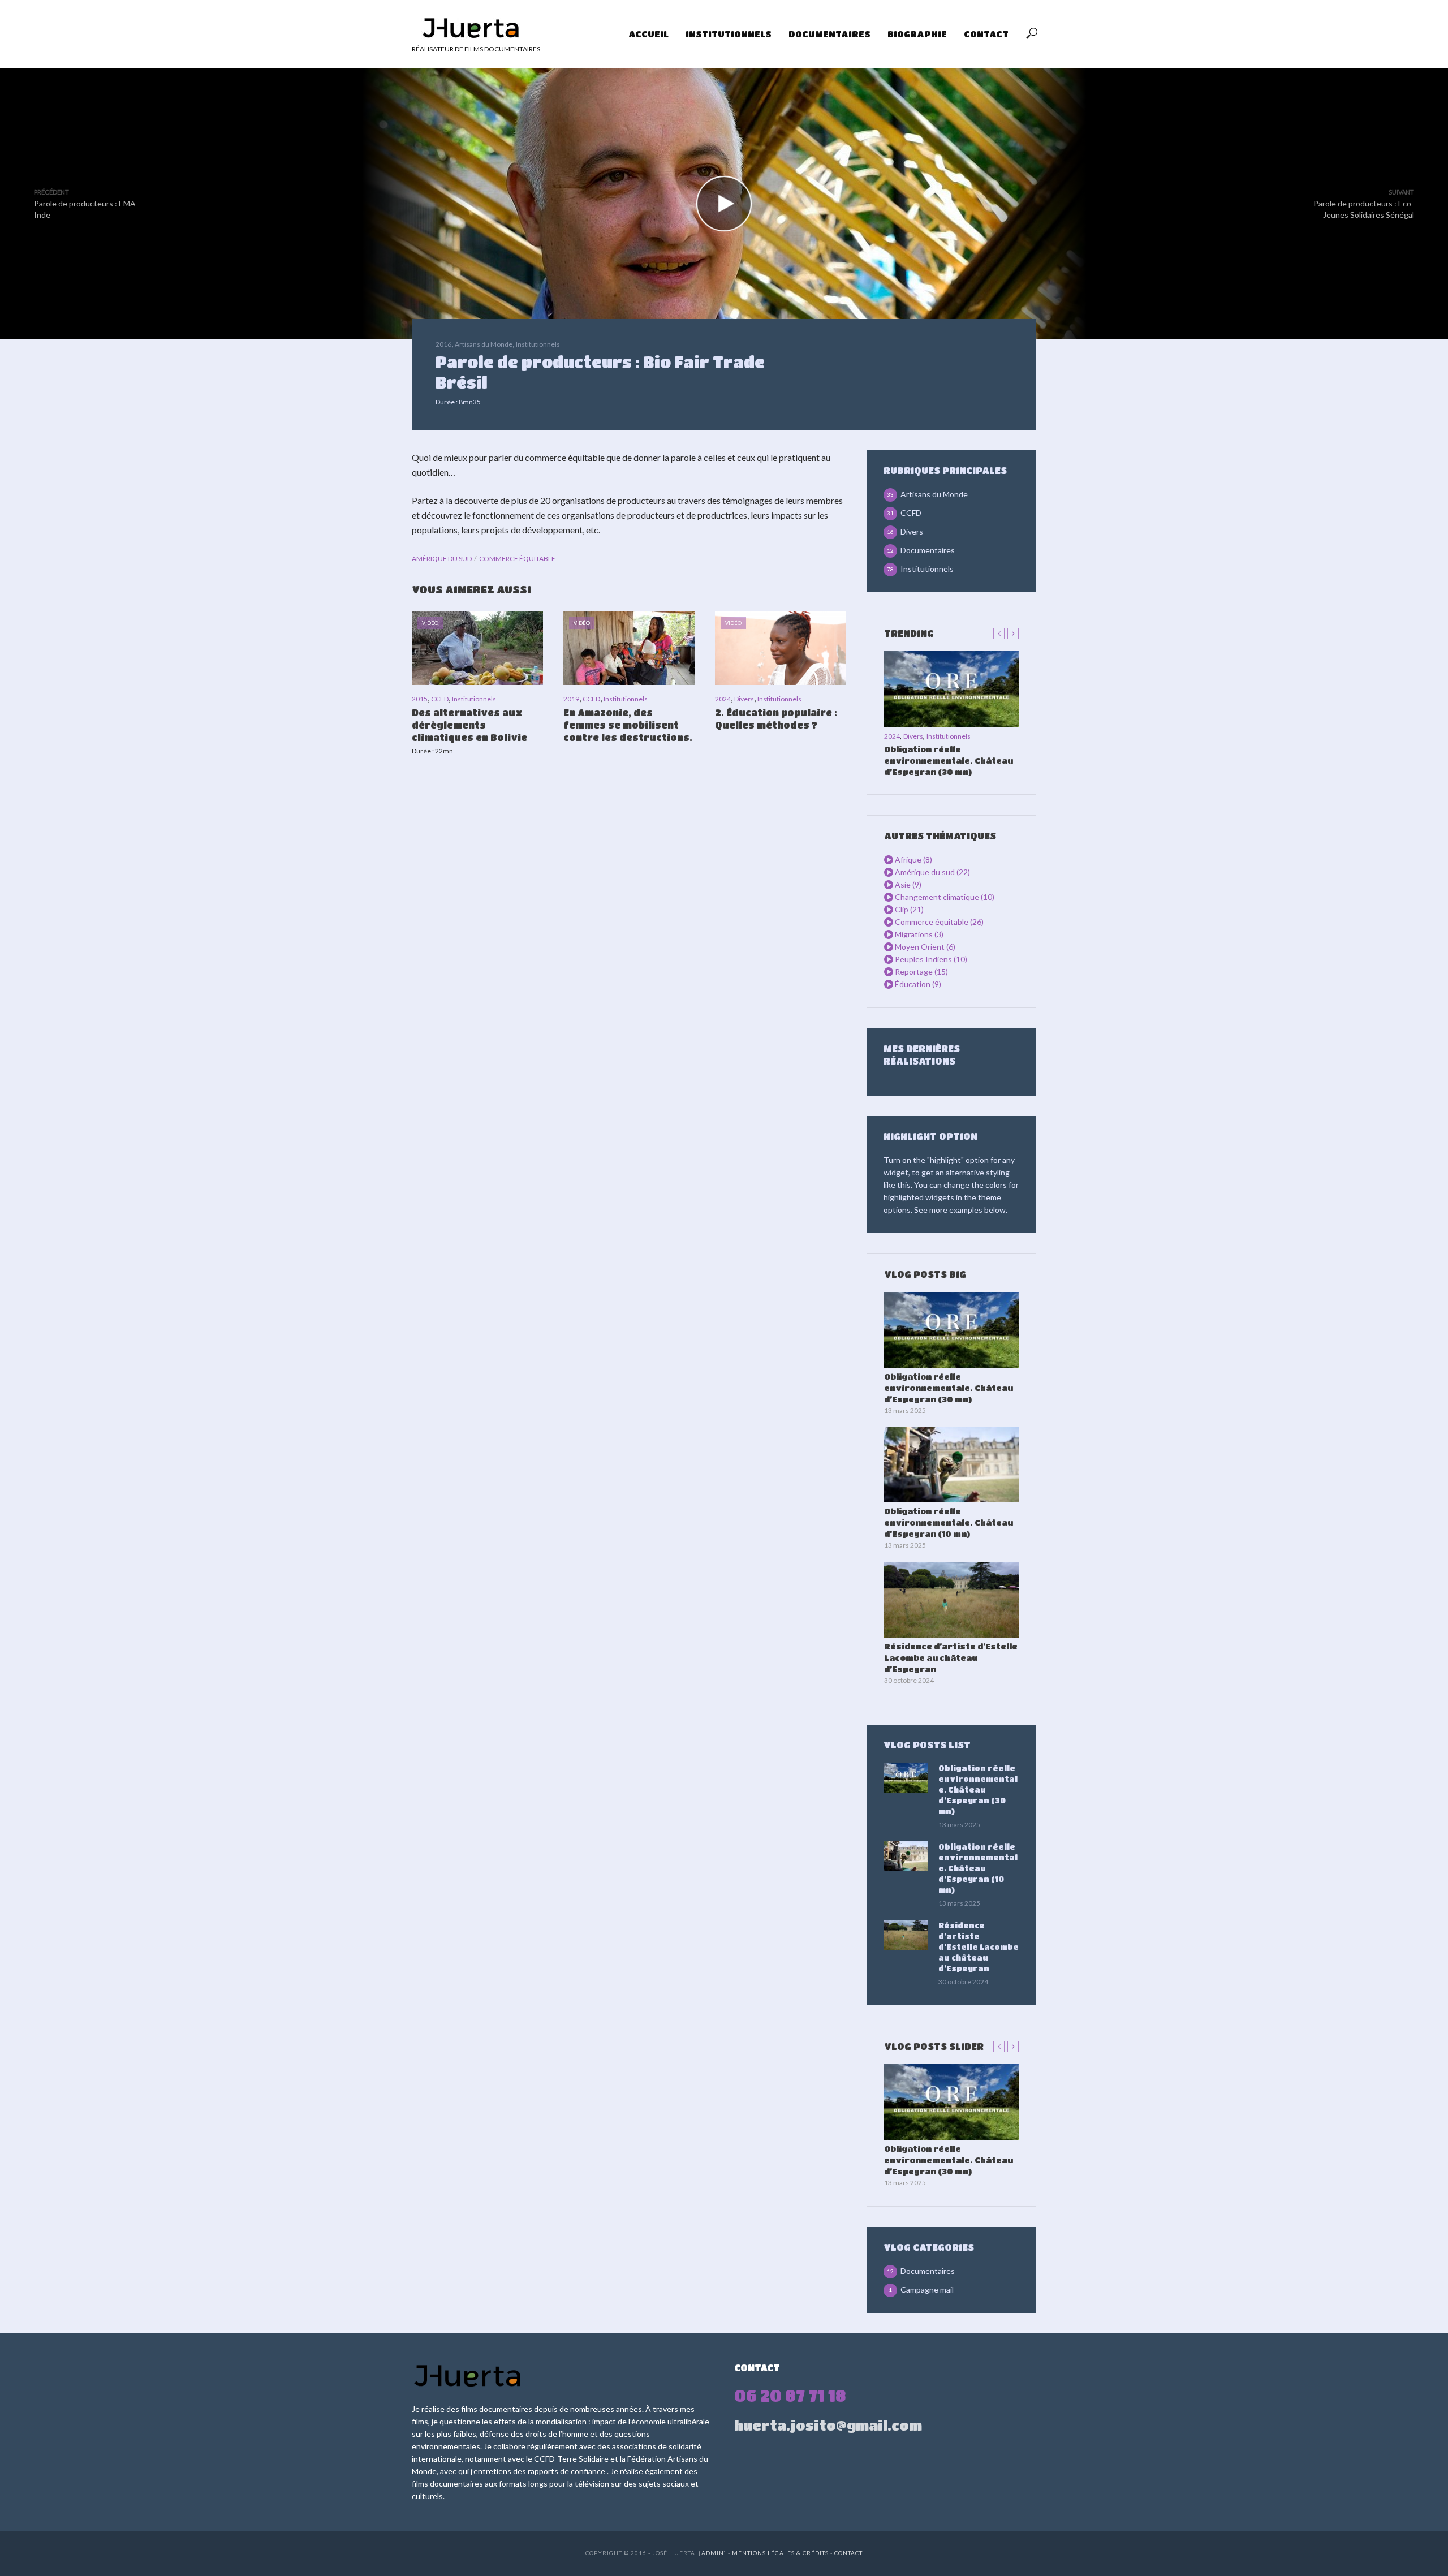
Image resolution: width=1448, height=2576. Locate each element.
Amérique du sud (442, 559)
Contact (986, 34)
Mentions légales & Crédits (781, 2553)
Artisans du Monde (484, 344)
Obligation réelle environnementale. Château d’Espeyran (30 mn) (949, 760)
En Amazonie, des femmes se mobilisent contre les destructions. (628, 725)
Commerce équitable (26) (939, 922)
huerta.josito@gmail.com (828, 2425)
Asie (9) (908, 884)
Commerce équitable (517, 559)
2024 (723, 699)
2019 (571, 699)
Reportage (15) (921, 972)
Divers (744, 699)
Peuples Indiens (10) (931, 959)
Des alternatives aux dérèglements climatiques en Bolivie (469, 725)
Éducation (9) (918, 984)
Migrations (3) (919, 934)
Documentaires (829, 34)
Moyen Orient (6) (925, 947)
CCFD (440, 699)
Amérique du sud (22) (932, 872)
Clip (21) (909, 909)
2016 (443, 344)
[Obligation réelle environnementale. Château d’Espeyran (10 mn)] (951, 1465)
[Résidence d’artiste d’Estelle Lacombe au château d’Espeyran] (951, 1600)
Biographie (917, 34)
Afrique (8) (913, 860)
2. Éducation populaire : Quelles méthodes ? (776, 719)
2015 (420, 699)
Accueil (648, 34)
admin (713, 2553)
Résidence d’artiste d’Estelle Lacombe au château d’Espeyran (951, 1657)
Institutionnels (729, 34)
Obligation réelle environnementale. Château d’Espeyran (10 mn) (949, 1522)
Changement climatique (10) (945, 897)
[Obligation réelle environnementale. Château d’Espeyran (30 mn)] (951, 689)
